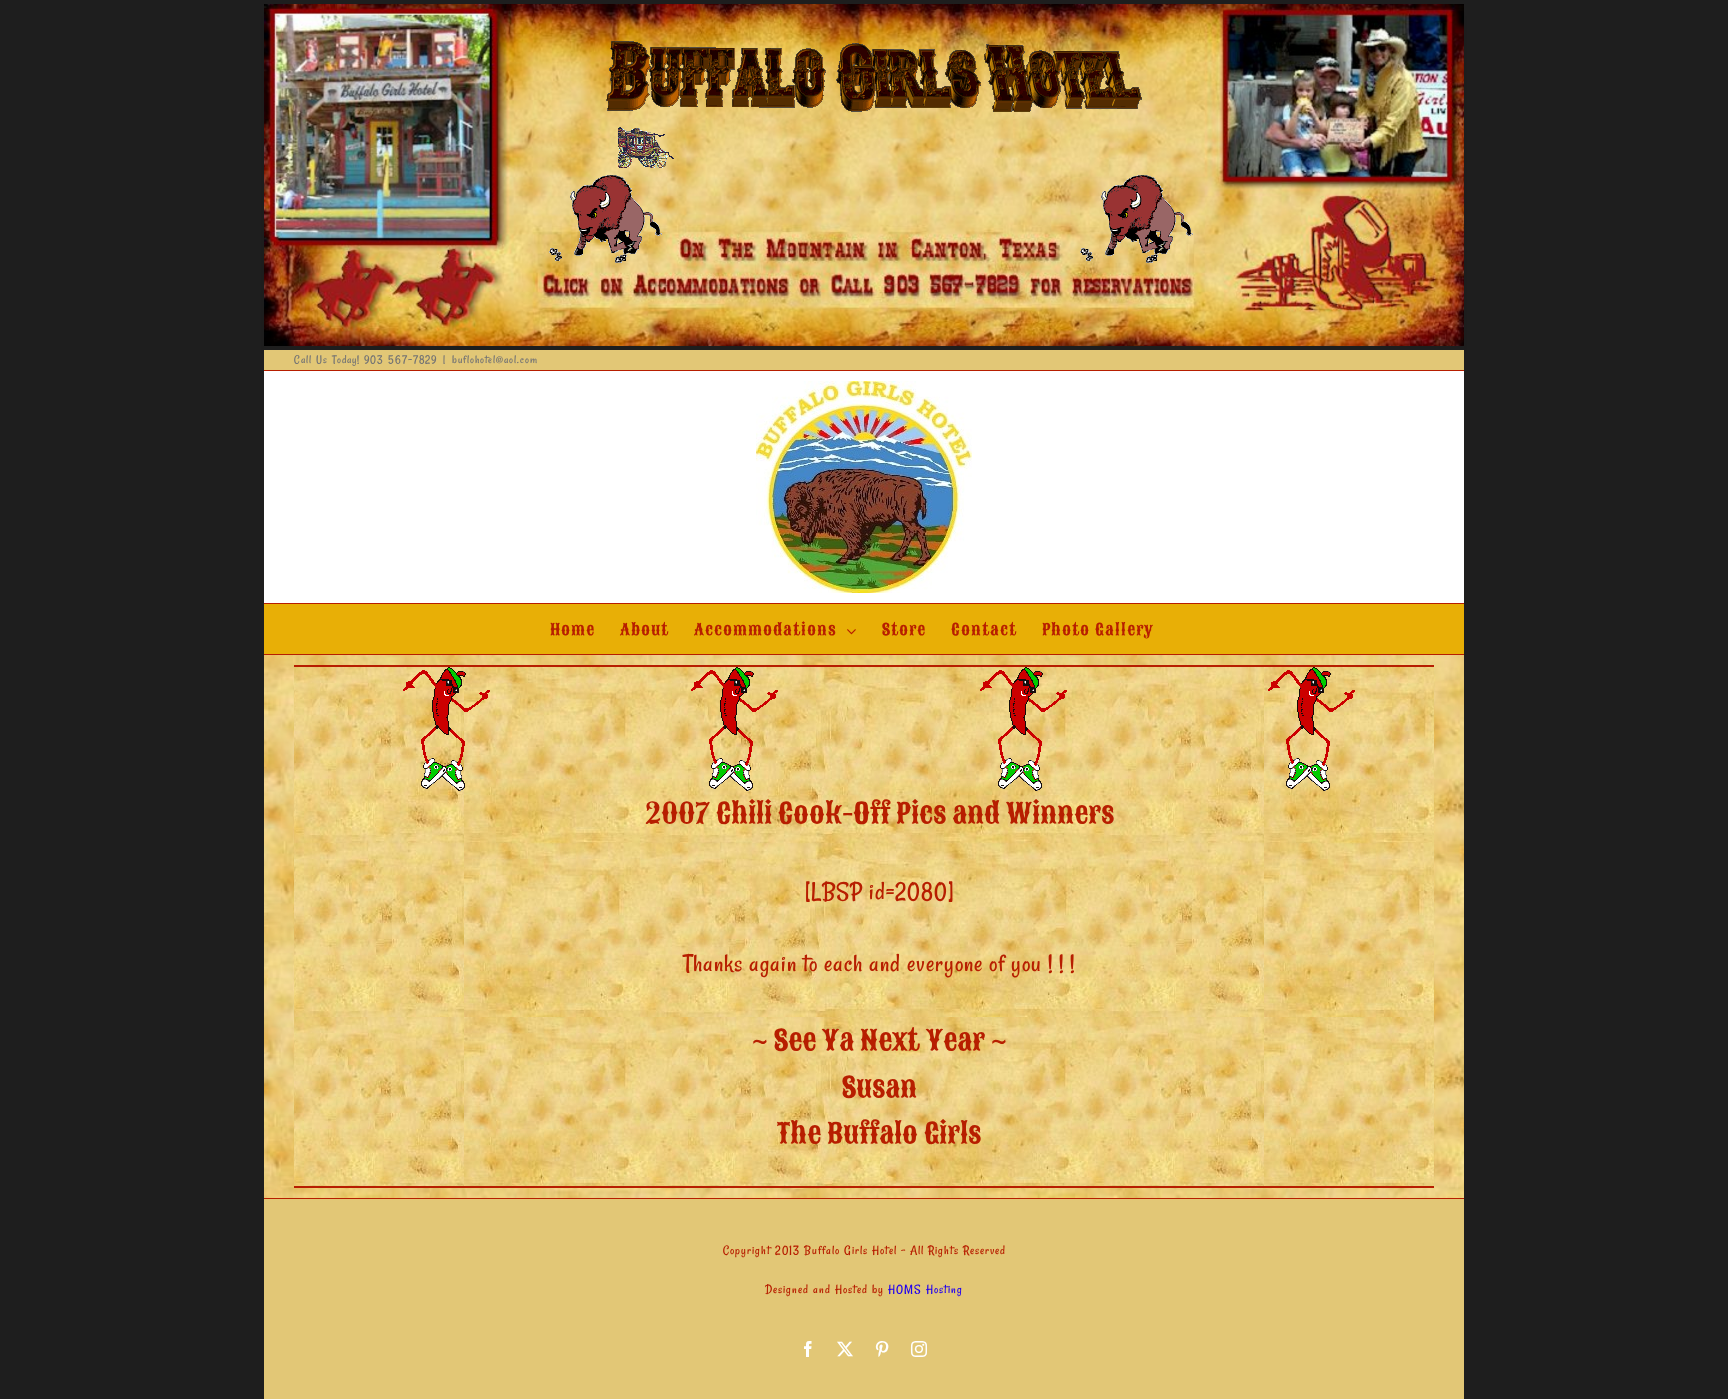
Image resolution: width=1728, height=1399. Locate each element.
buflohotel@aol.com (495, 359)
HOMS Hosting (925, 1289)
